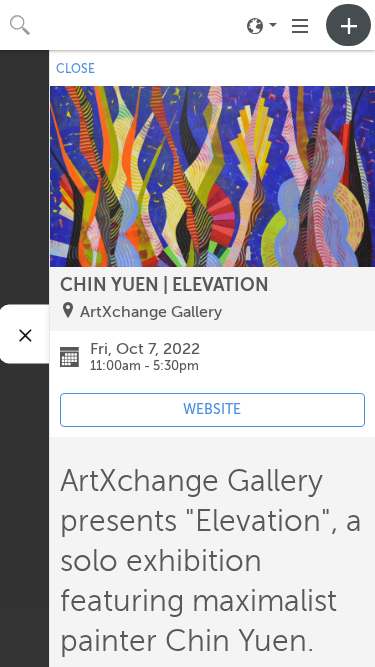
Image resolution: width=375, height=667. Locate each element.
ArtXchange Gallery (151, 312)
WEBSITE (212, 409)
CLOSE (75, 69)
